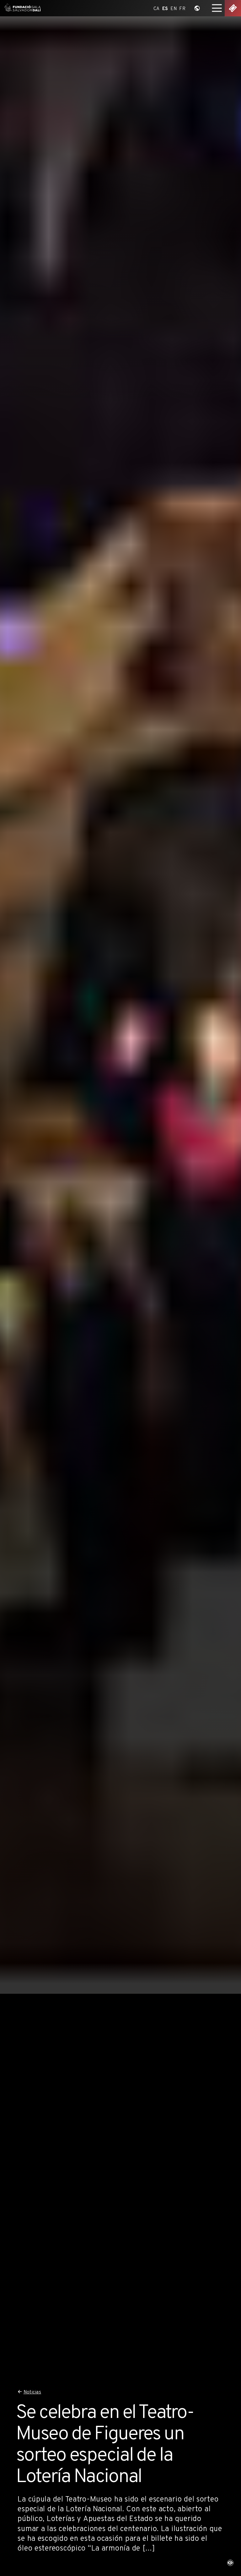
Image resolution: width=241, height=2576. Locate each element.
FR (182, 9)
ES (165, 9)
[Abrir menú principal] (217, 8)
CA (157, 9)
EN (174, 9)
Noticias (32, 2392)
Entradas (233, 8)
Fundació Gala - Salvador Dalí (21, 8)
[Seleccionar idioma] (197, 8)
